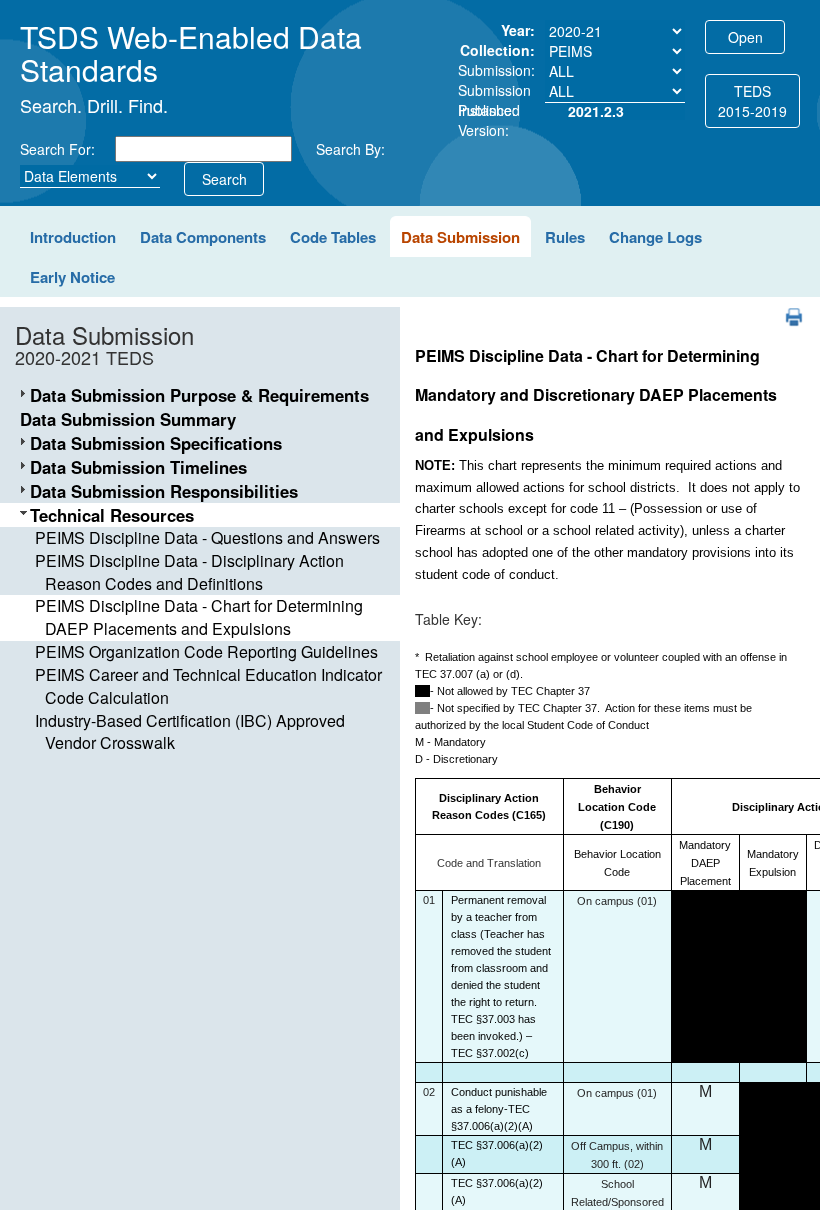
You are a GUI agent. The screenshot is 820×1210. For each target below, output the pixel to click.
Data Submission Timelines (138, 467)
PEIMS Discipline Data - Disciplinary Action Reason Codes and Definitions (189, 572)
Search (224, 179)
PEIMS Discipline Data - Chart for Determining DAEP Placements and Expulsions (199, 617)
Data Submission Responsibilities (164, 491)
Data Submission (460, 237)
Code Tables (333, 237)
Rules (565, 237)
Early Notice (72, 277)
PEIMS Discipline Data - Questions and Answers (207, 537)
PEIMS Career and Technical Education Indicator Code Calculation (208, 686)
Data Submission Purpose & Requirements (199, 395)
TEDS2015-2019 (752, 101)
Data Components (203, 237)
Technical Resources (112, 515)
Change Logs (655, 237)
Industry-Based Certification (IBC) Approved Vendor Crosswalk (190, 732)
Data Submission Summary (128, 419)
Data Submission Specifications (156, 443)
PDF (786, 307)
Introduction (73, 237)
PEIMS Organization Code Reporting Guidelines (206, 651)
